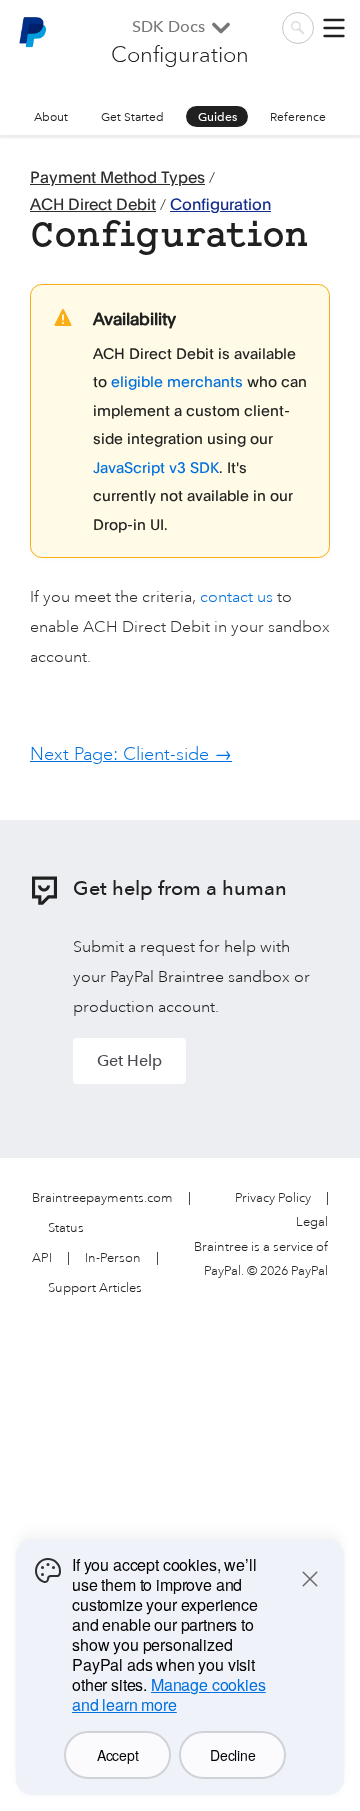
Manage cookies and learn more (169, 1694)
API (42, 1258)
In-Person (113, 1258)
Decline (232, 1755)
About (51, 117)
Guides (217, 117)
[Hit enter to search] (298, 28)
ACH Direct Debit (93, 204)
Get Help (129, 1060)
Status (66, 1228)
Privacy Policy (273, 1198)
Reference (298, 117)
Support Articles (95, 1288)
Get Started (132, 117)
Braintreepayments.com (102, 1198)
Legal (312, 1222)
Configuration (220, 204)
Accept (117, 1755)
